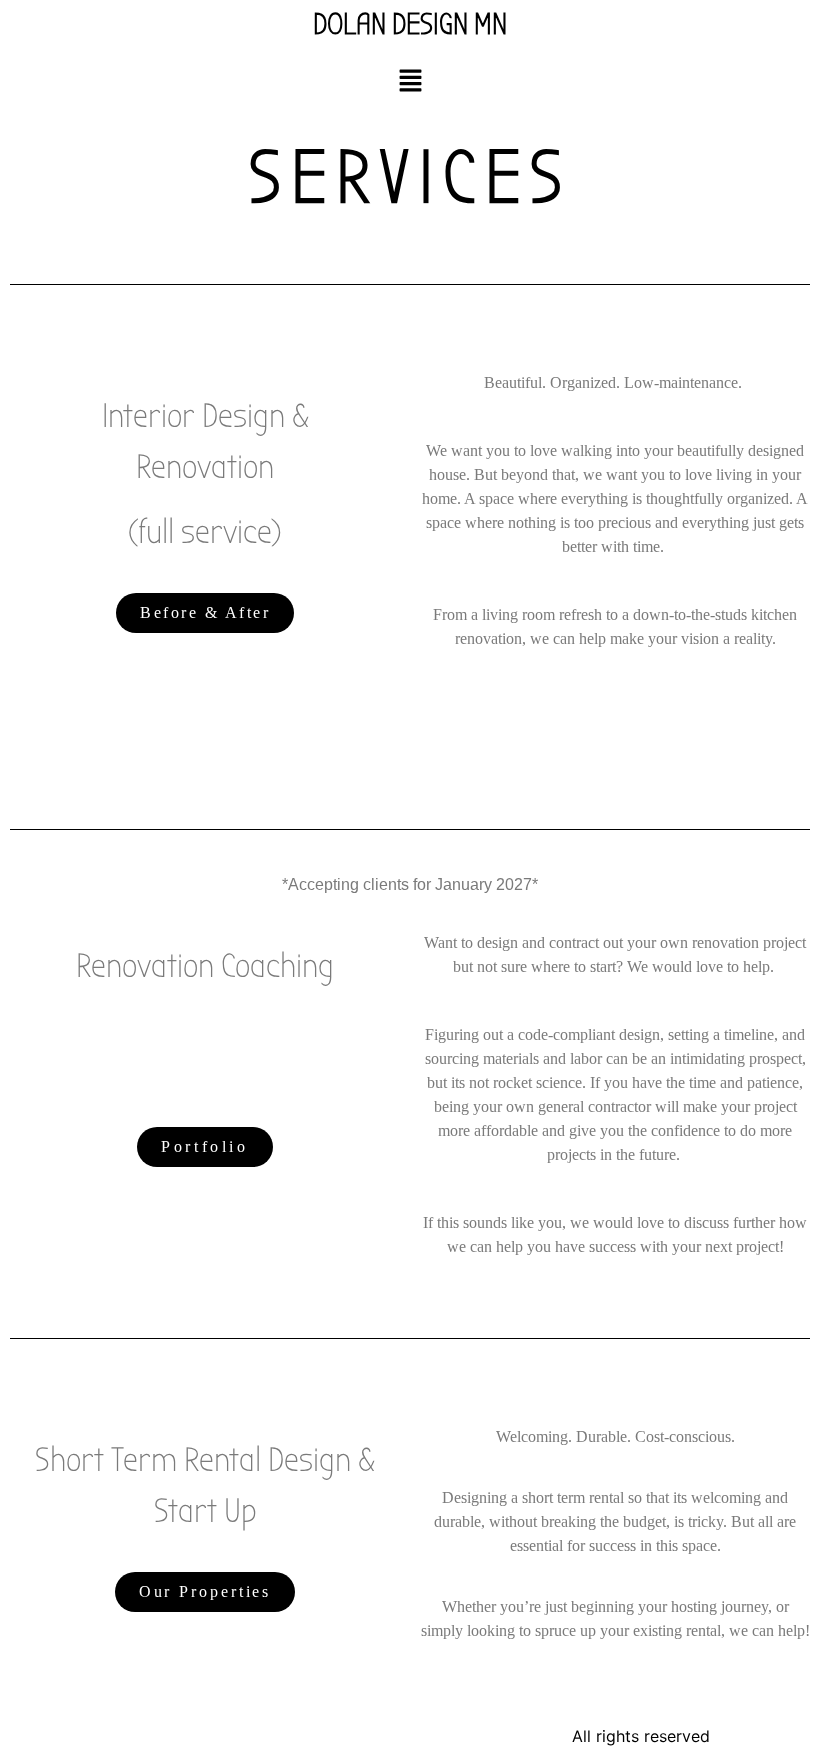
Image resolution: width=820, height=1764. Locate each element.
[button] (410, 81)
